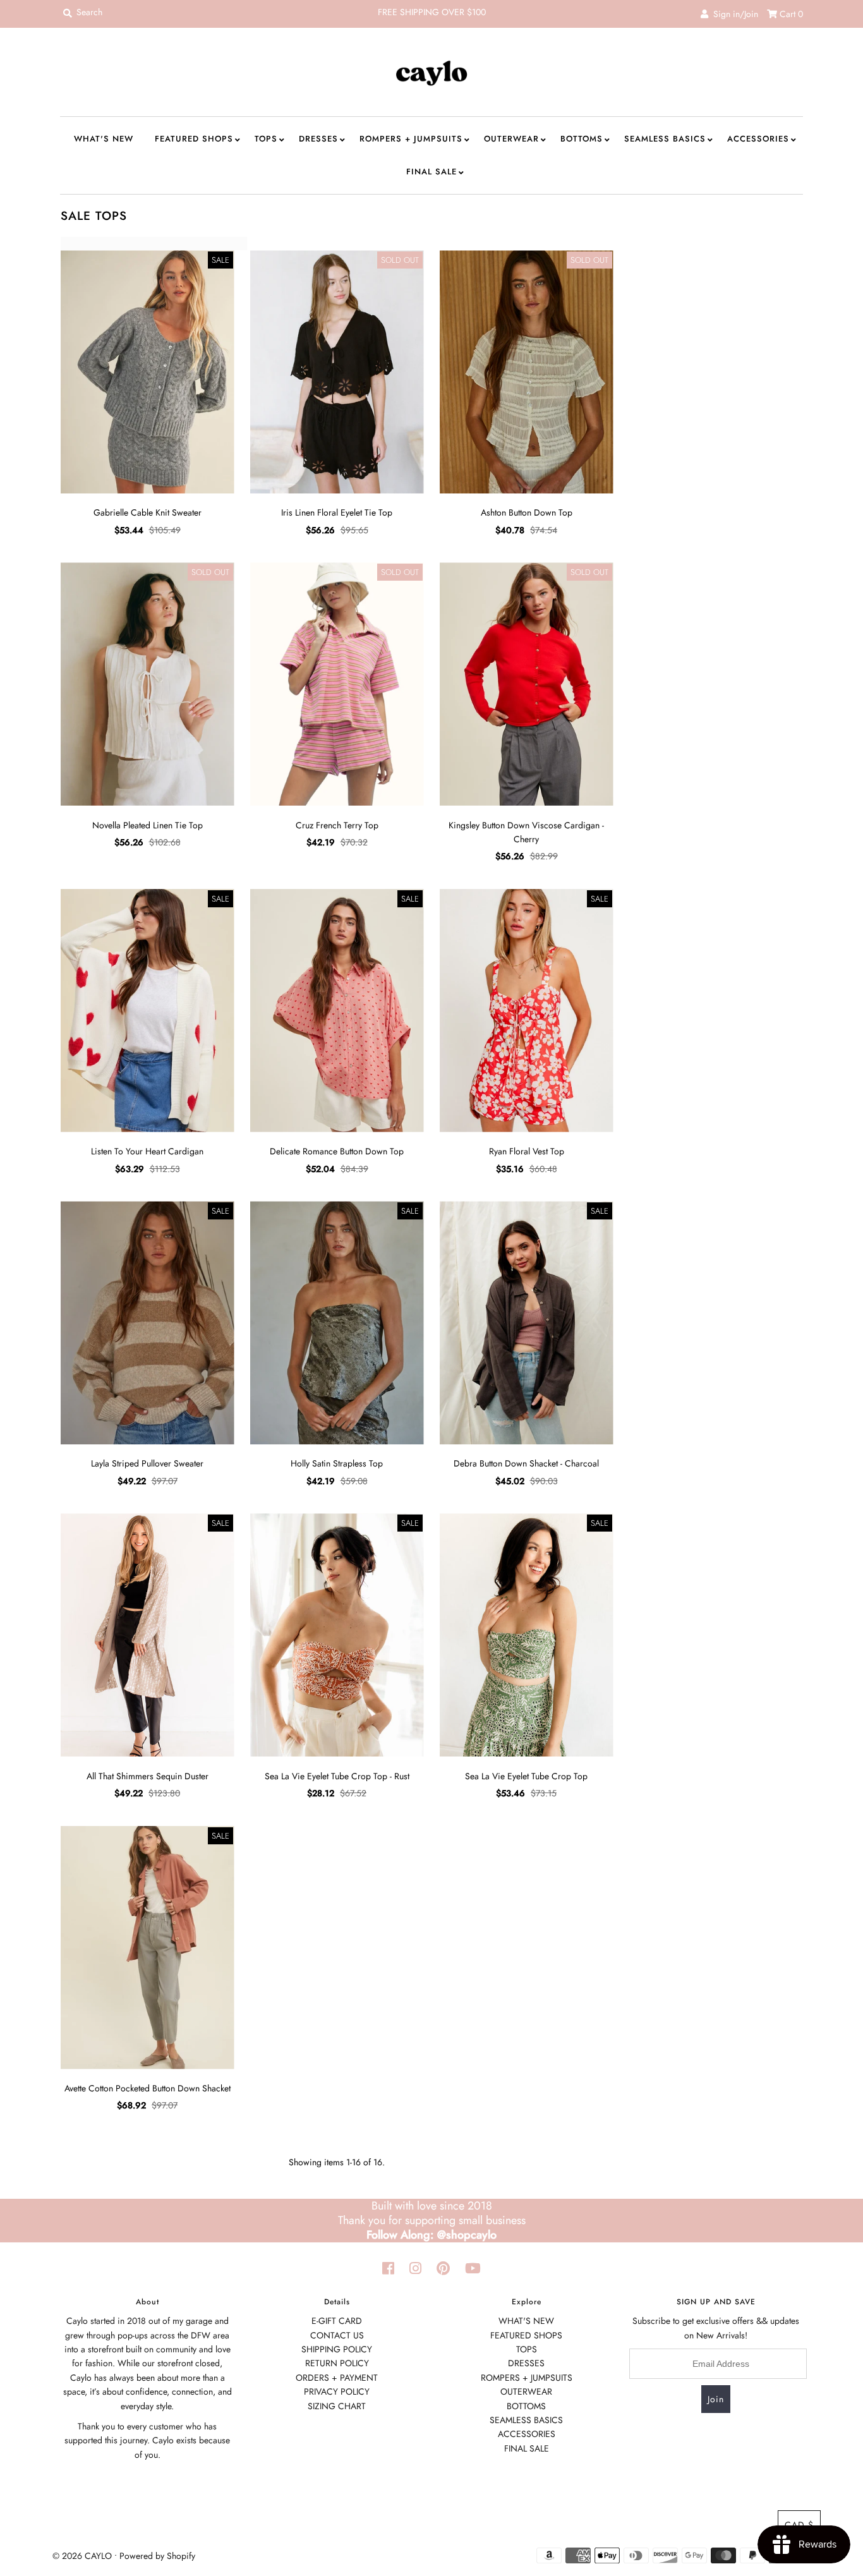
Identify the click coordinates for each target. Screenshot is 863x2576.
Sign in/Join (733, 14)
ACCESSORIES (758, 139)
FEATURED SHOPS (194, 139)
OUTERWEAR (511, 139)
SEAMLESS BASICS (665, 139)
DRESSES (318, 139)
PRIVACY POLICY (337, 2392)
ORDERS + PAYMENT (337, 2378)
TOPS (266, 139)
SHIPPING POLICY (337, 2349)
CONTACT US (337, 2335)
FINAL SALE (431, 172)
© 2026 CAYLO (82, 2556)
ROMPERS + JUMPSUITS (411, 139)
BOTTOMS (582, 139)
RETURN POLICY (337, 2363)
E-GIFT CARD (337, 2321)
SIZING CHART (337, 2406)
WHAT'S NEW (104, 139)
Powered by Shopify (157, 2556)
